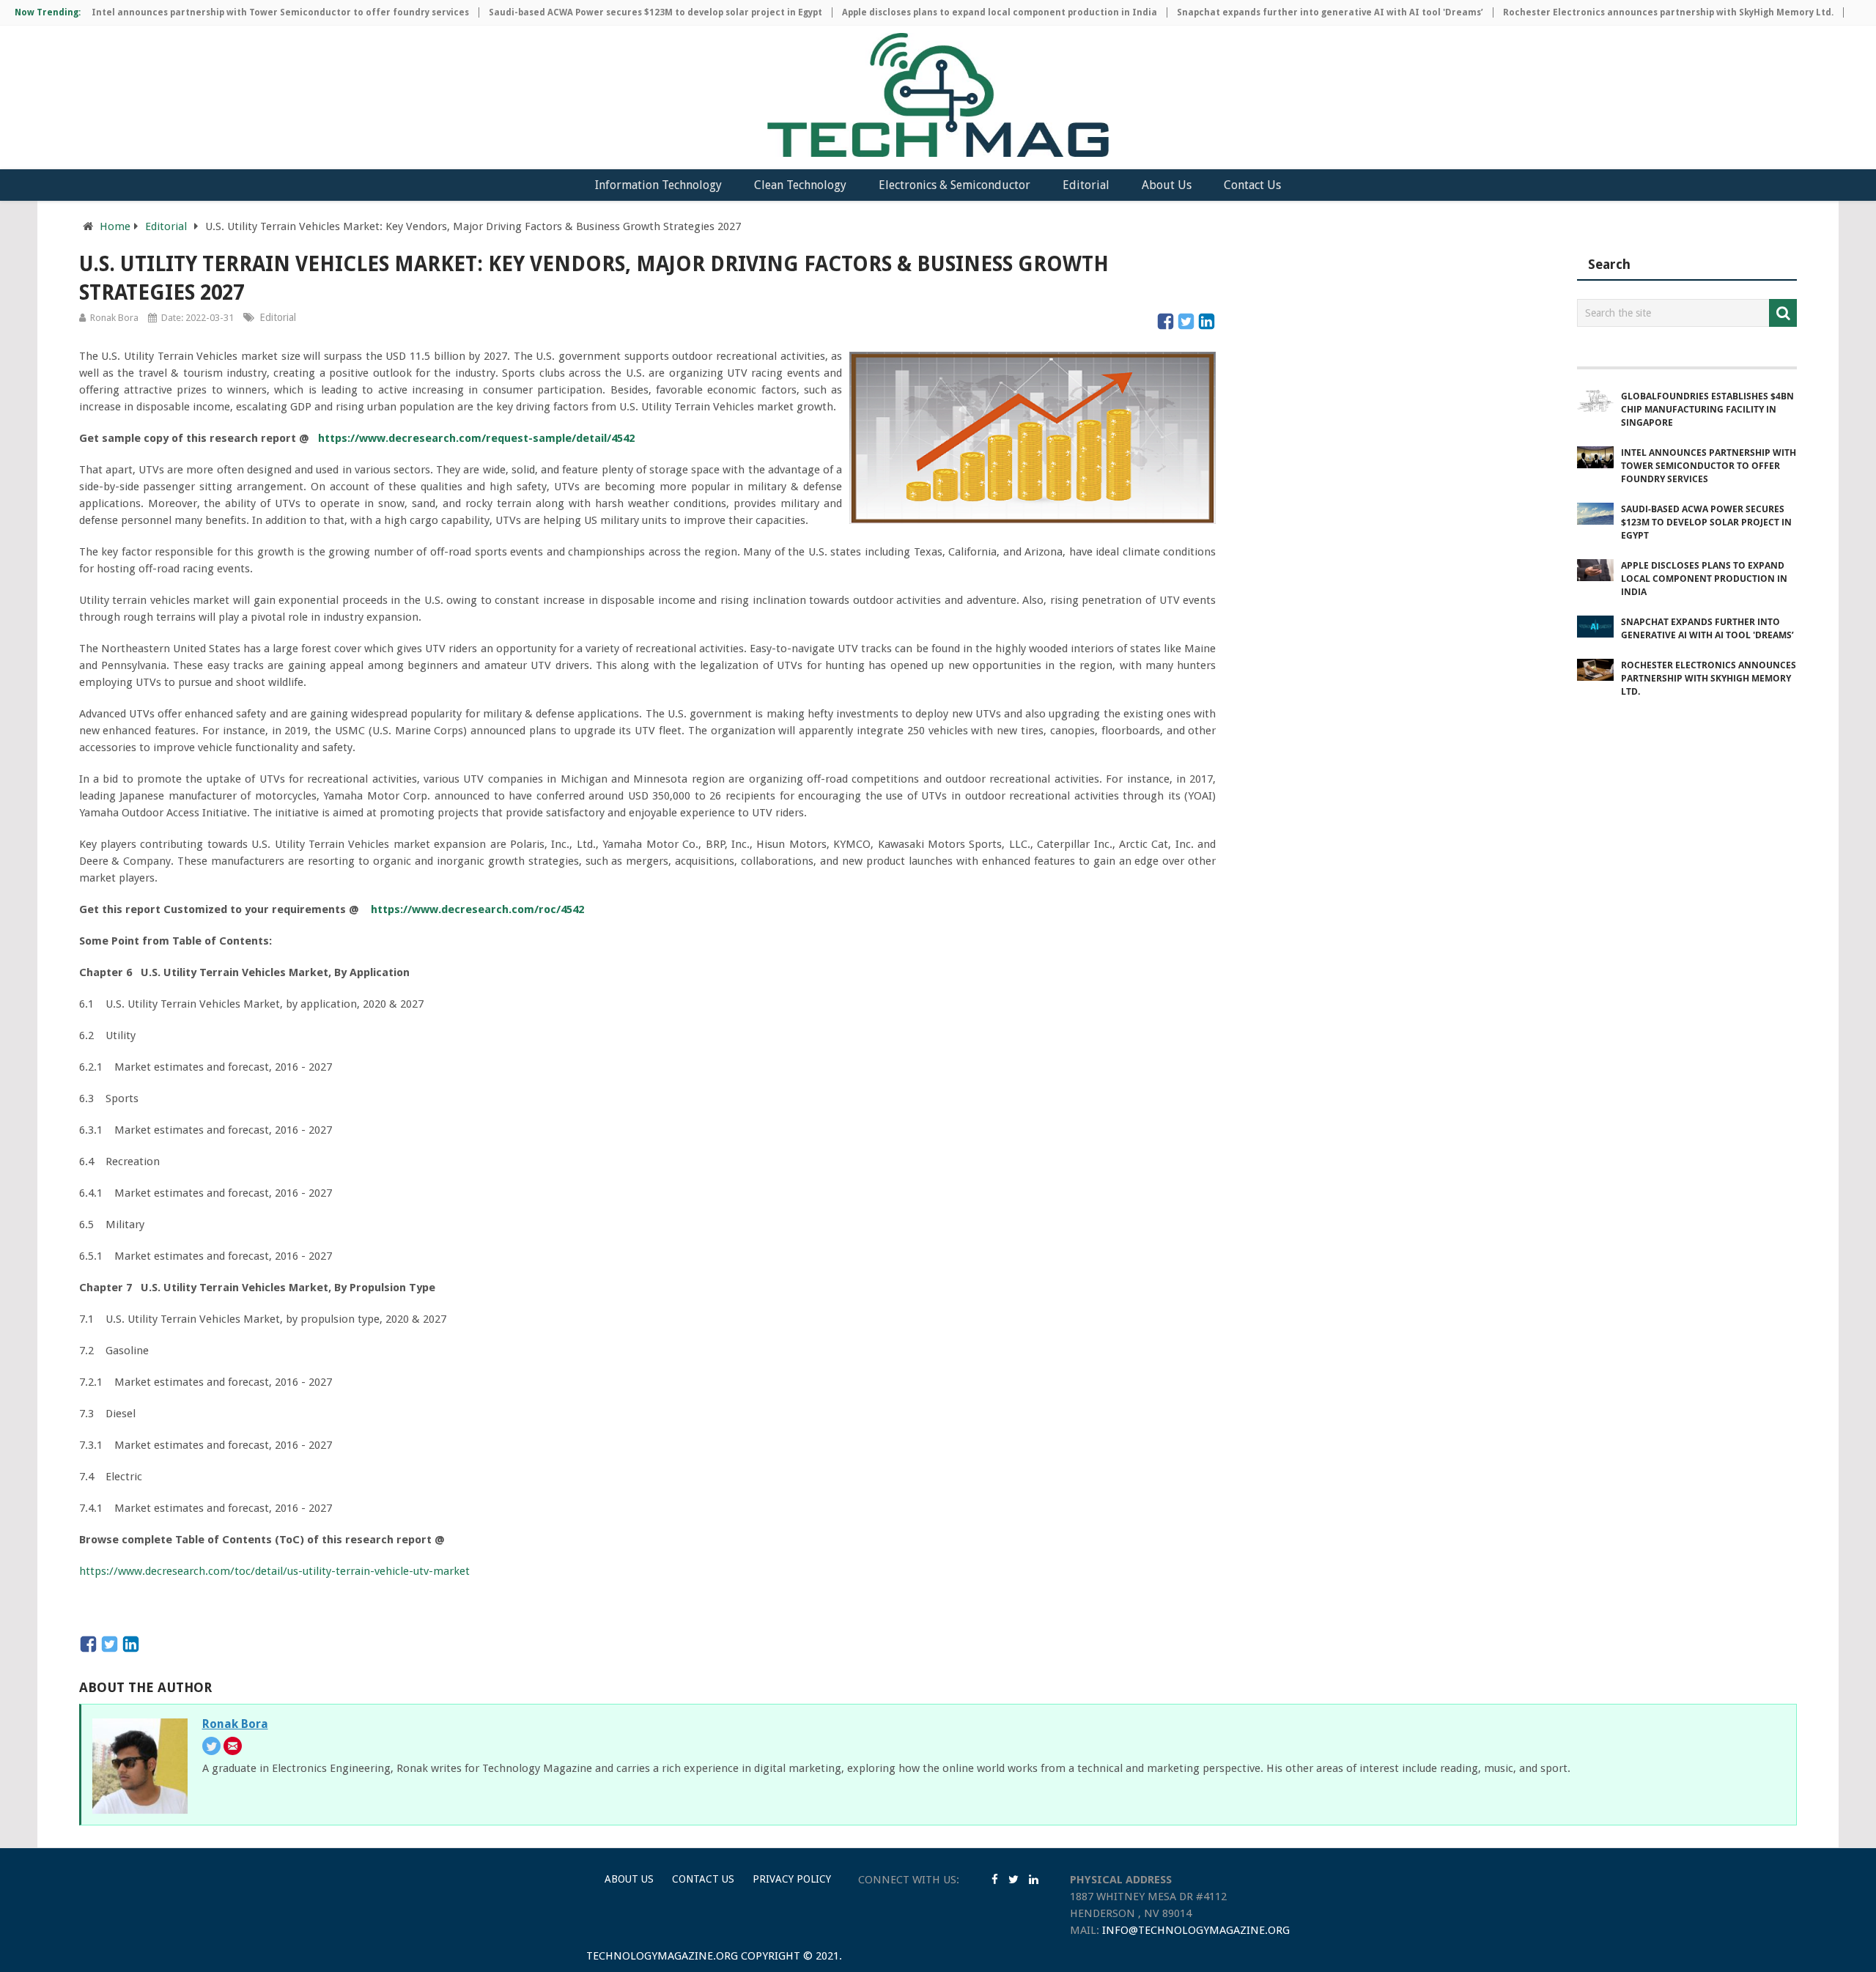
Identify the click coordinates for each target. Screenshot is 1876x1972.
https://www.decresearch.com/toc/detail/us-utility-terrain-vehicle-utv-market (274, 1571)
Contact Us (1252, 185)
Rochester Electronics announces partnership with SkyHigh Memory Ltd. (1626, 12)
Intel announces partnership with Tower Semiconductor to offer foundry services (239, 12)
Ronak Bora (114, 318)
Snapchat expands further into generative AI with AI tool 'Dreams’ (1288, 12)
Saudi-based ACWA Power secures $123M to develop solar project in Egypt (614, 12)
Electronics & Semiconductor (954, 185)
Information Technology (658, 185)
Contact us (703, 1879)
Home (115, 226)
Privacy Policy (792, 1879)
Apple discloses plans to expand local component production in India (958, 12)
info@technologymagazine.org (1196, 1930)
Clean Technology (800, 185)
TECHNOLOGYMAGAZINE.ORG (662, 1956)
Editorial (1086, 185)
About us (629, 1879)
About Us (1167, 185)
